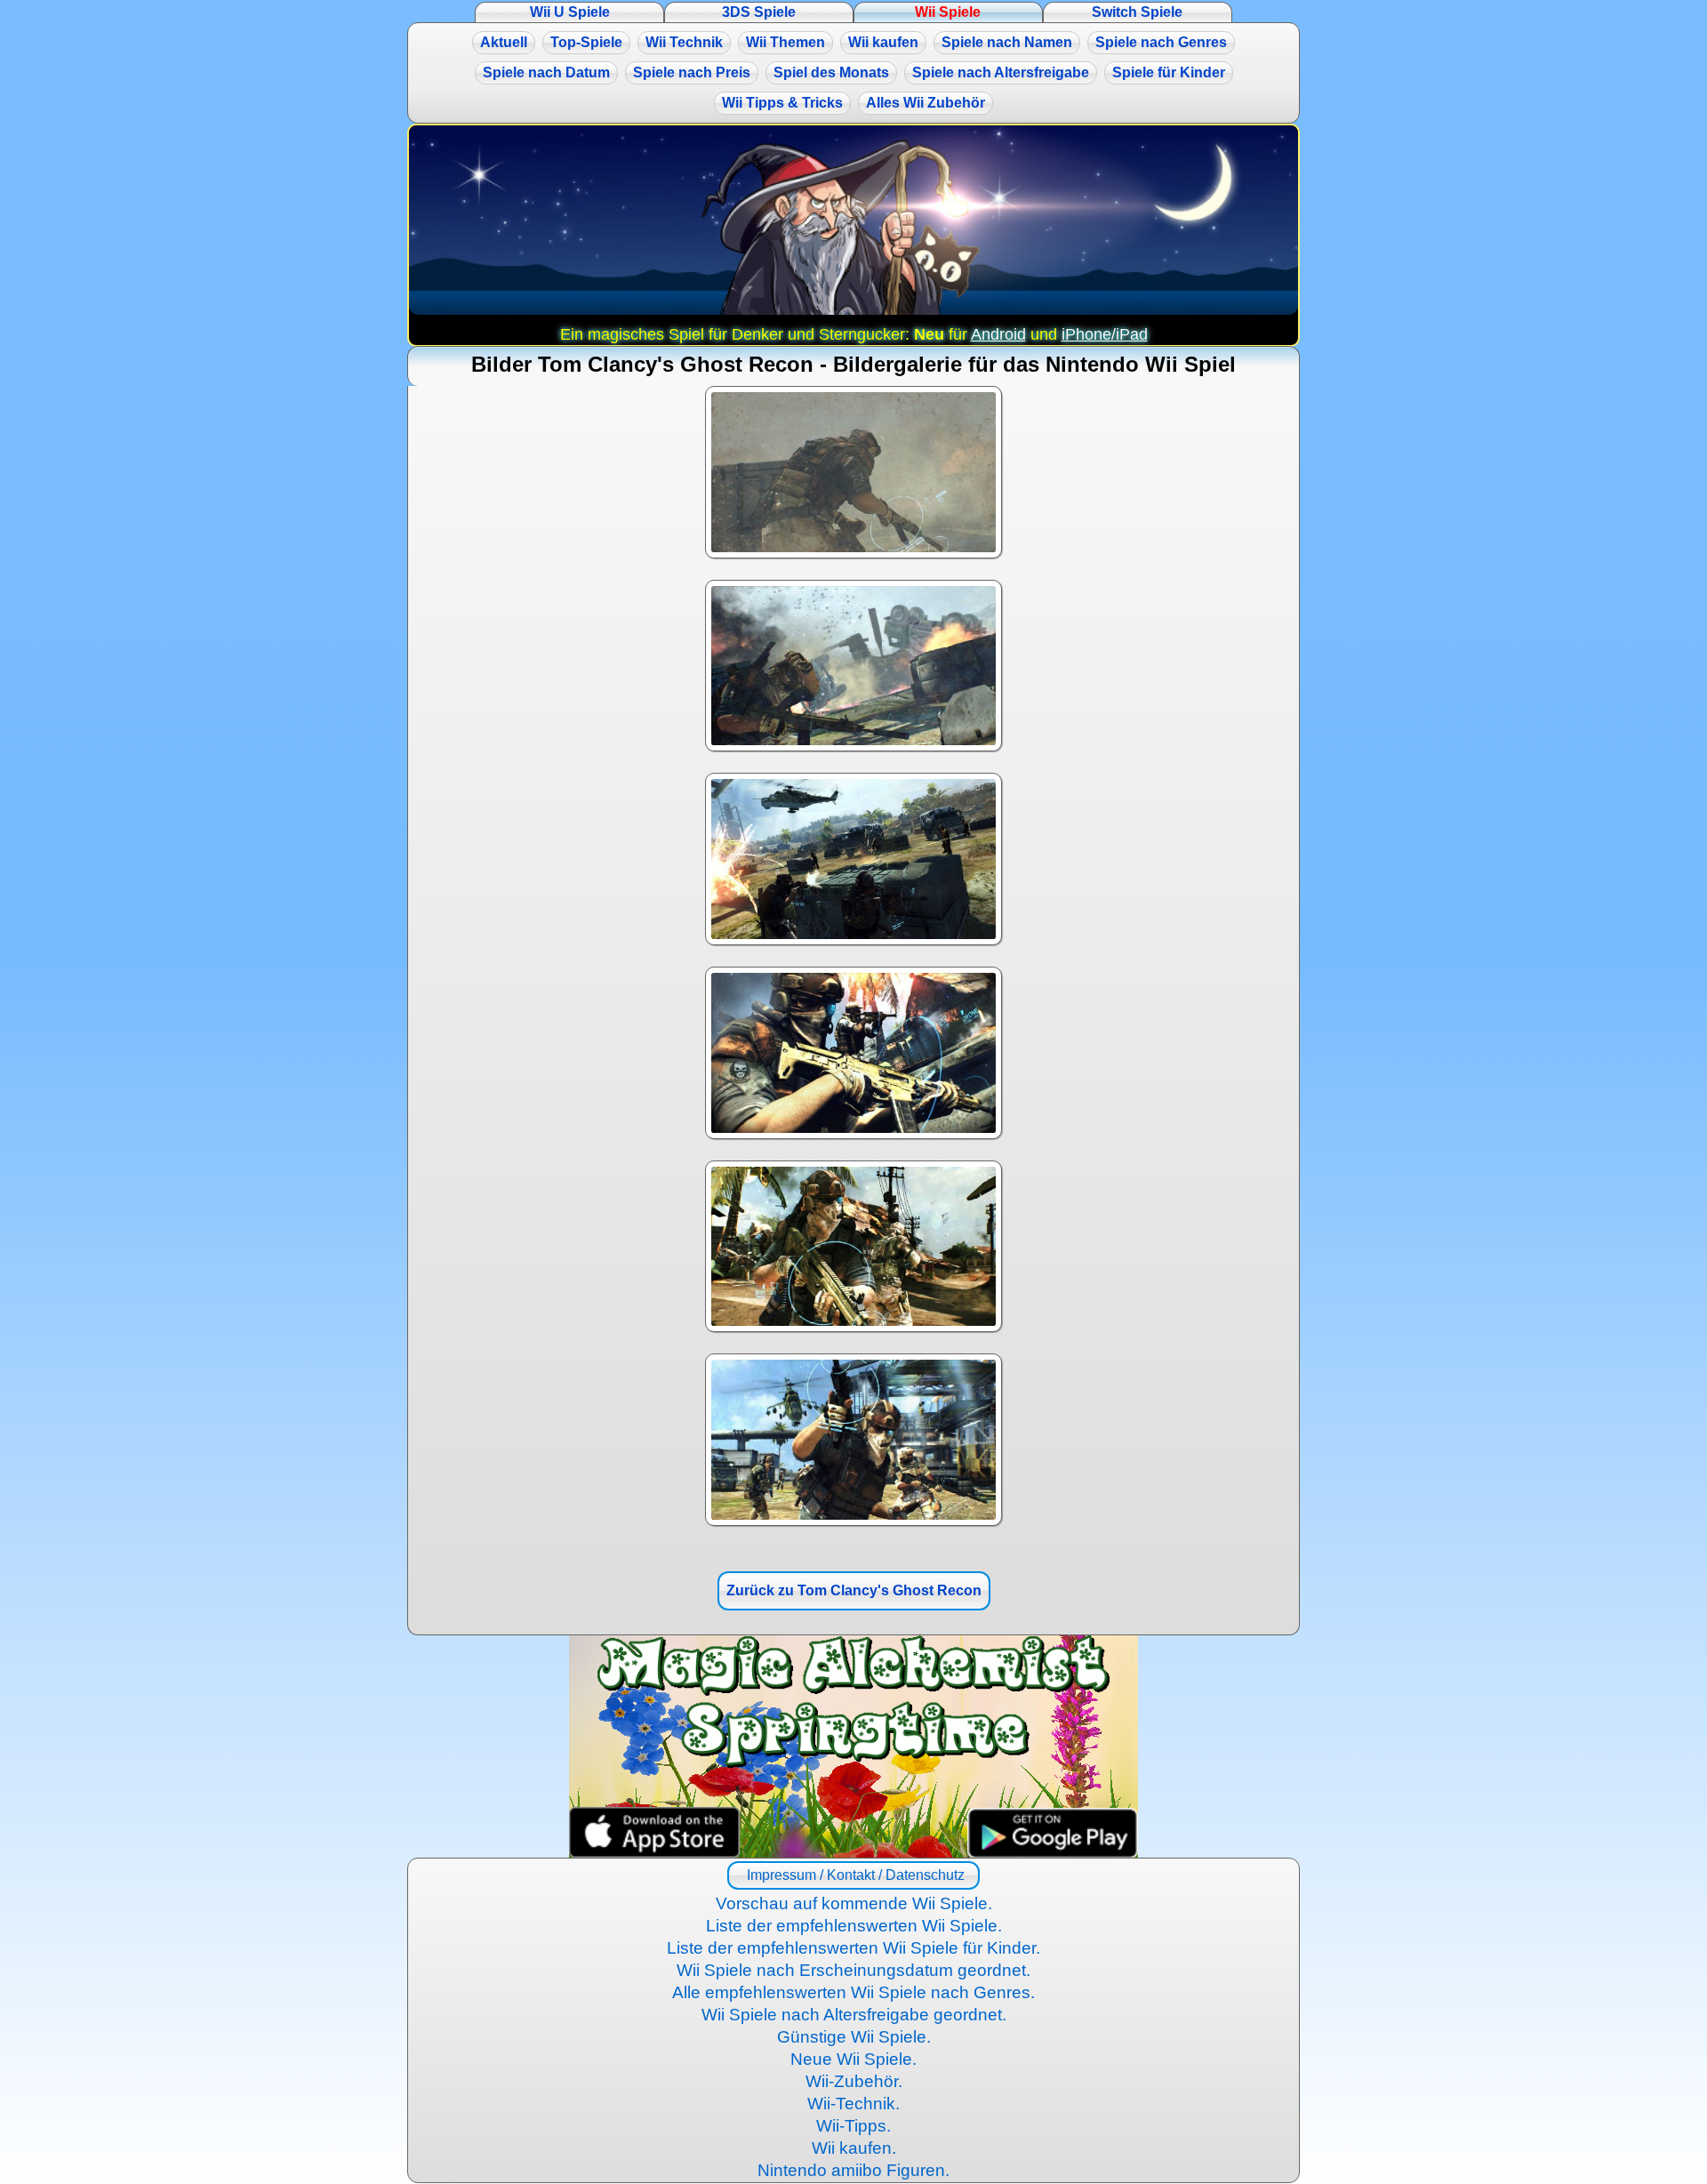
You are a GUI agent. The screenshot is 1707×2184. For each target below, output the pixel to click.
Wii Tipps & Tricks (782, 103)
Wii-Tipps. (853, 2126)
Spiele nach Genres (1161, 42)
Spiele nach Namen (1007, 42)
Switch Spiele (1137, 12)
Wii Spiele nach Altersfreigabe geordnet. (854, 2015)
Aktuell (504, 42)
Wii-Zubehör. (854, 2081)
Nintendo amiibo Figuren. (853, 2170)
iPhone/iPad (1105, 334)
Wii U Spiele (570, 12)
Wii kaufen (883, 42)
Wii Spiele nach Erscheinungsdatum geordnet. (853, 1970)
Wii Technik (684, 42)
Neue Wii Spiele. (853, 2059)
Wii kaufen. (854, 2148)
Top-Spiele (586, 42)
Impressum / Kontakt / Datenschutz (854, 1875)
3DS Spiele (759, 12)
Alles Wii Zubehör (926, 103)
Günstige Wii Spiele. (854, 2037)
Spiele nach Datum (546, 72)
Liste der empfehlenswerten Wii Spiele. (854, 1926)
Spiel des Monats (831, 72)
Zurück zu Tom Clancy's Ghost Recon (854, 1590)
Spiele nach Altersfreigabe (1001, 72)
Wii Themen (785, 42)
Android (998, 334)
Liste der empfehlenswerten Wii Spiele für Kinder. (853, 1948)
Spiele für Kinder (1169, 72)
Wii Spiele (948, 12)
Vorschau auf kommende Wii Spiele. (854, 1903)
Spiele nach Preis (692, 72)
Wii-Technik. (853, 2104)
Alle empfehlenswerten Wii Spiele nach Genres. (853, 1992)
